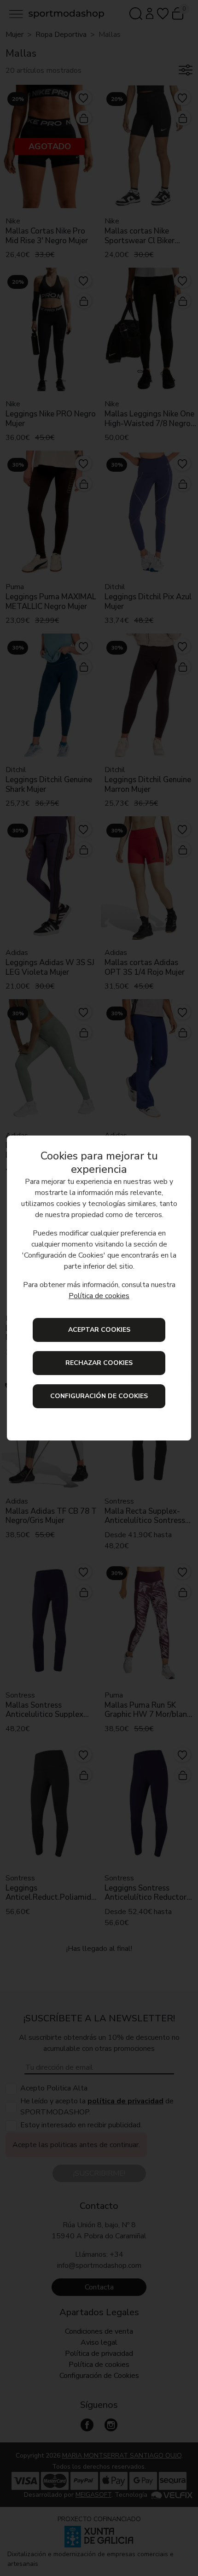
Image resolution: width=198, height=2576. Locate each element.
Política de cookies (99, 1296)
